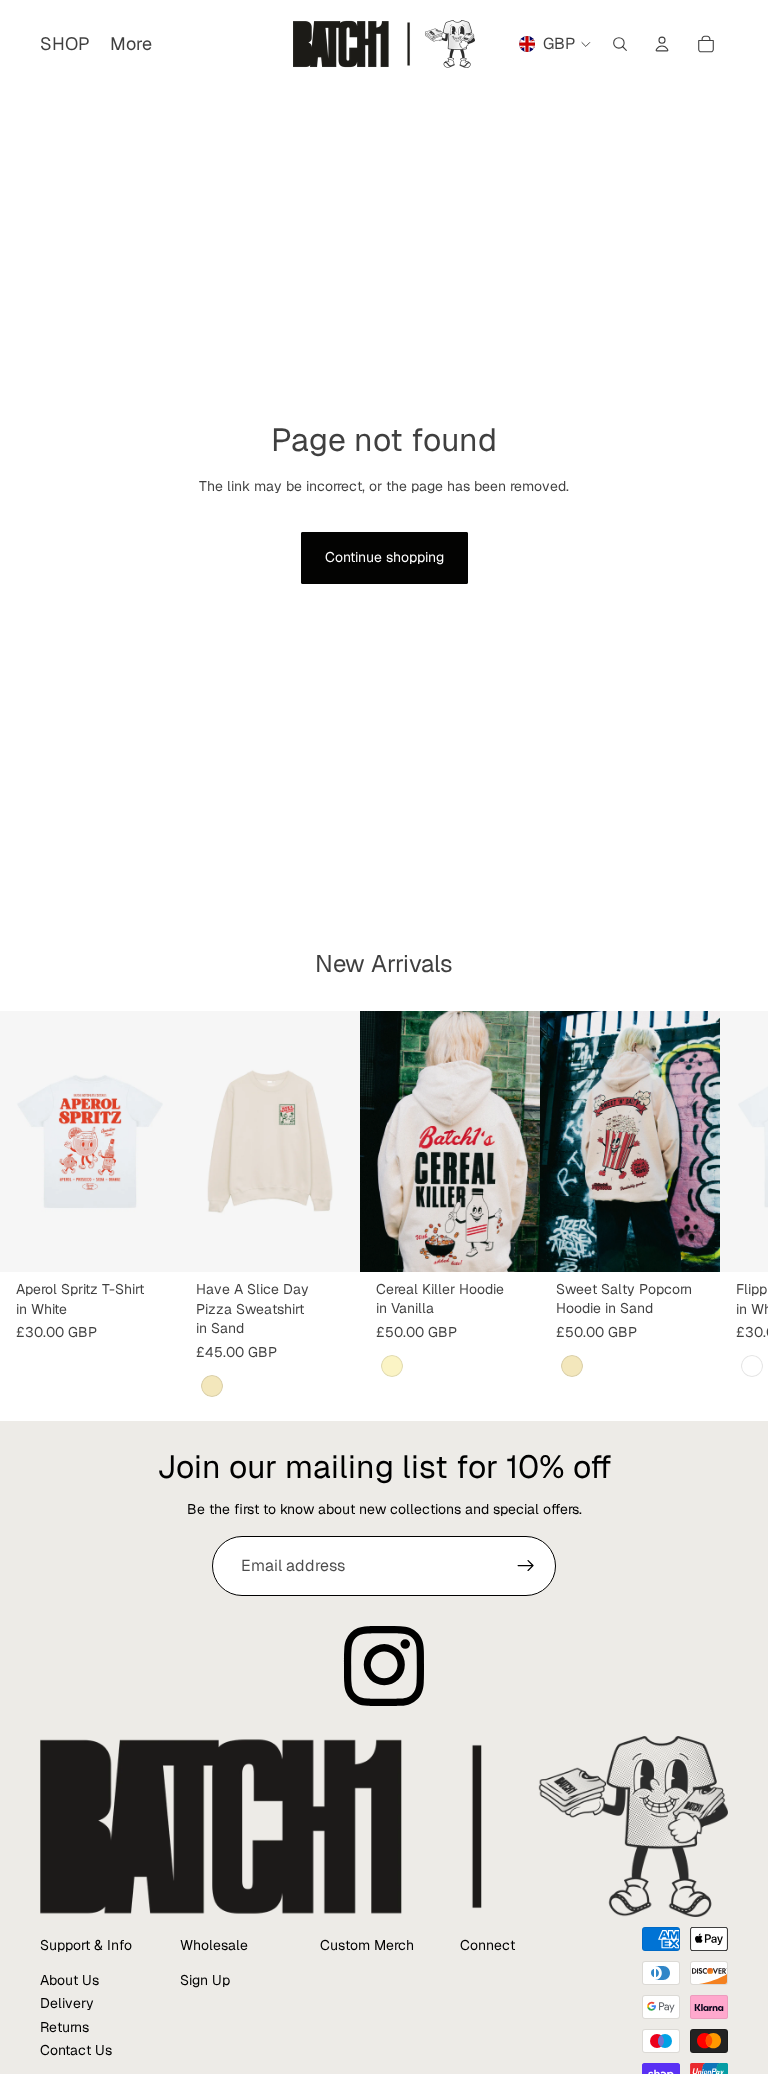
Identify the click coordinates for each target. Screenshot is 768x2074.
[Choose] (149, 1242)
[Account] (662, 44)
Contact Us (76, 2050)
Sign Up (205, 1980)
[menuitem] (131, 44)
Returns (64, 2027)
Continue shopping (384, 557)
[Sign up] (526, 1566)
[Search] (620, 44)
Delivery (67, 2004)
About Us (69, 1980)
